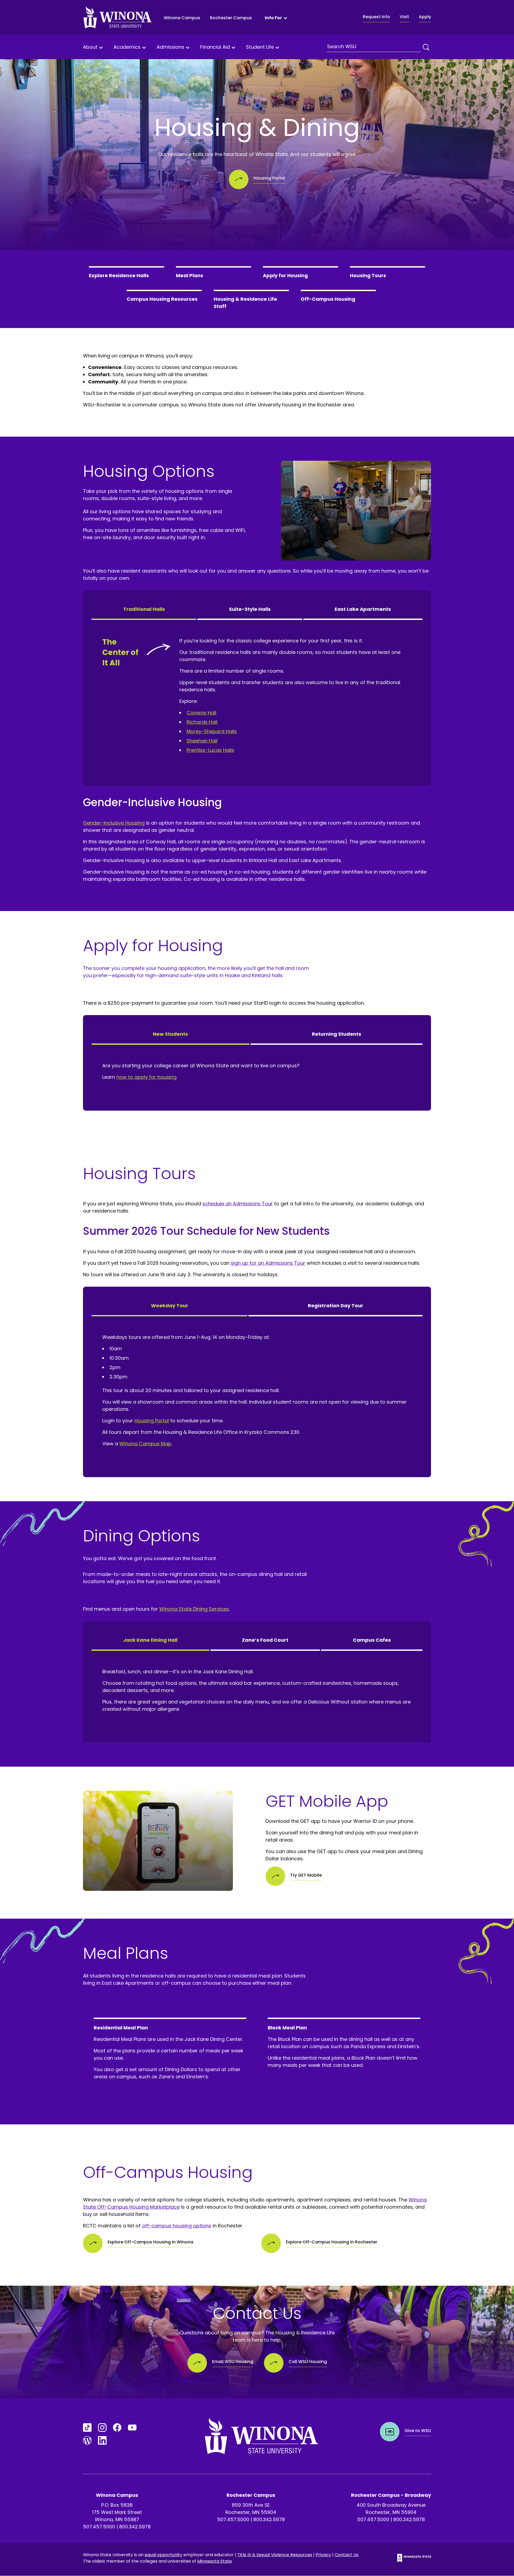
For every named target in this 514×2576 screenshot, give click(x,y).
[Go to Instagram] (102, 2428)
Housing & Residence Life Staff (245, 303)
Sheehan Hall (202, 741)
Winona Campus (182, 18)
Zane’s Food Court (265, 1640)
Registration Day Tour (336, 1306)
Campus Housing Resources (162, 299)
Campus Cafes (372, 1640)
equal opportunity (163, 2555)
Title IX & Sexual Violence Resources (275, 2555)
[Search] (426, 47)
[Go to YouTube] (132, 2428)
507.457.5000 (99, 2527)
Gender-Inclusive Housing (114, 823)
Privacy (323, 2555)
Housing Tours (368, 275)
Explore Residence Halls (119, 275)
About (90, 47)
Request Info (376, 17)
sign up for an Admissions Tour (268, 1263)
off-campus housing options (177, 2226)
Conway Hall (201, 713)
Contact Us (347, 2555)
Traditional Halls (144, 609)
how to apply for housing (146, 1077)
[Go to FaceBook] (117, 2428)
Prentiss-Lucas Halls (210, 750)
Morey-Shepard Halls (212, 731)
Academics (127, 47)
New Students (170, 1034)
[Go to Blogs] (87, 2440)
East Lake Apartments (363, 609)
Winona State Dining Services (194, 1609)
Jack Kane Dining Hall (150, 1640)
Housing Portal (152, 1421)
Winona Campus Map (145, 1444)
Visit (404, 17)
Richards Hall (202, 722)
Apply (425, 17)
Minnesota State (215, 2561)
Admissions (170, 47)
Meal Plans (190, 275)
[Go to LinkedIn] (102, 2440)
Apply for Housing (285, 275)
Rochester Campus (231, 18)
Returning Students (337, 1034)
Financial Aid (215, 47)
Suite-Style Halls (250, 609)
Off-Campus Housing (328, 299)
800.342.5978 (135, 2527)
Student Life (260, 47)
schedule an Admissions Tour (238, 1204)
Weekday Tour (170, 1306)
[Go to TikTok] (87, 2428)
